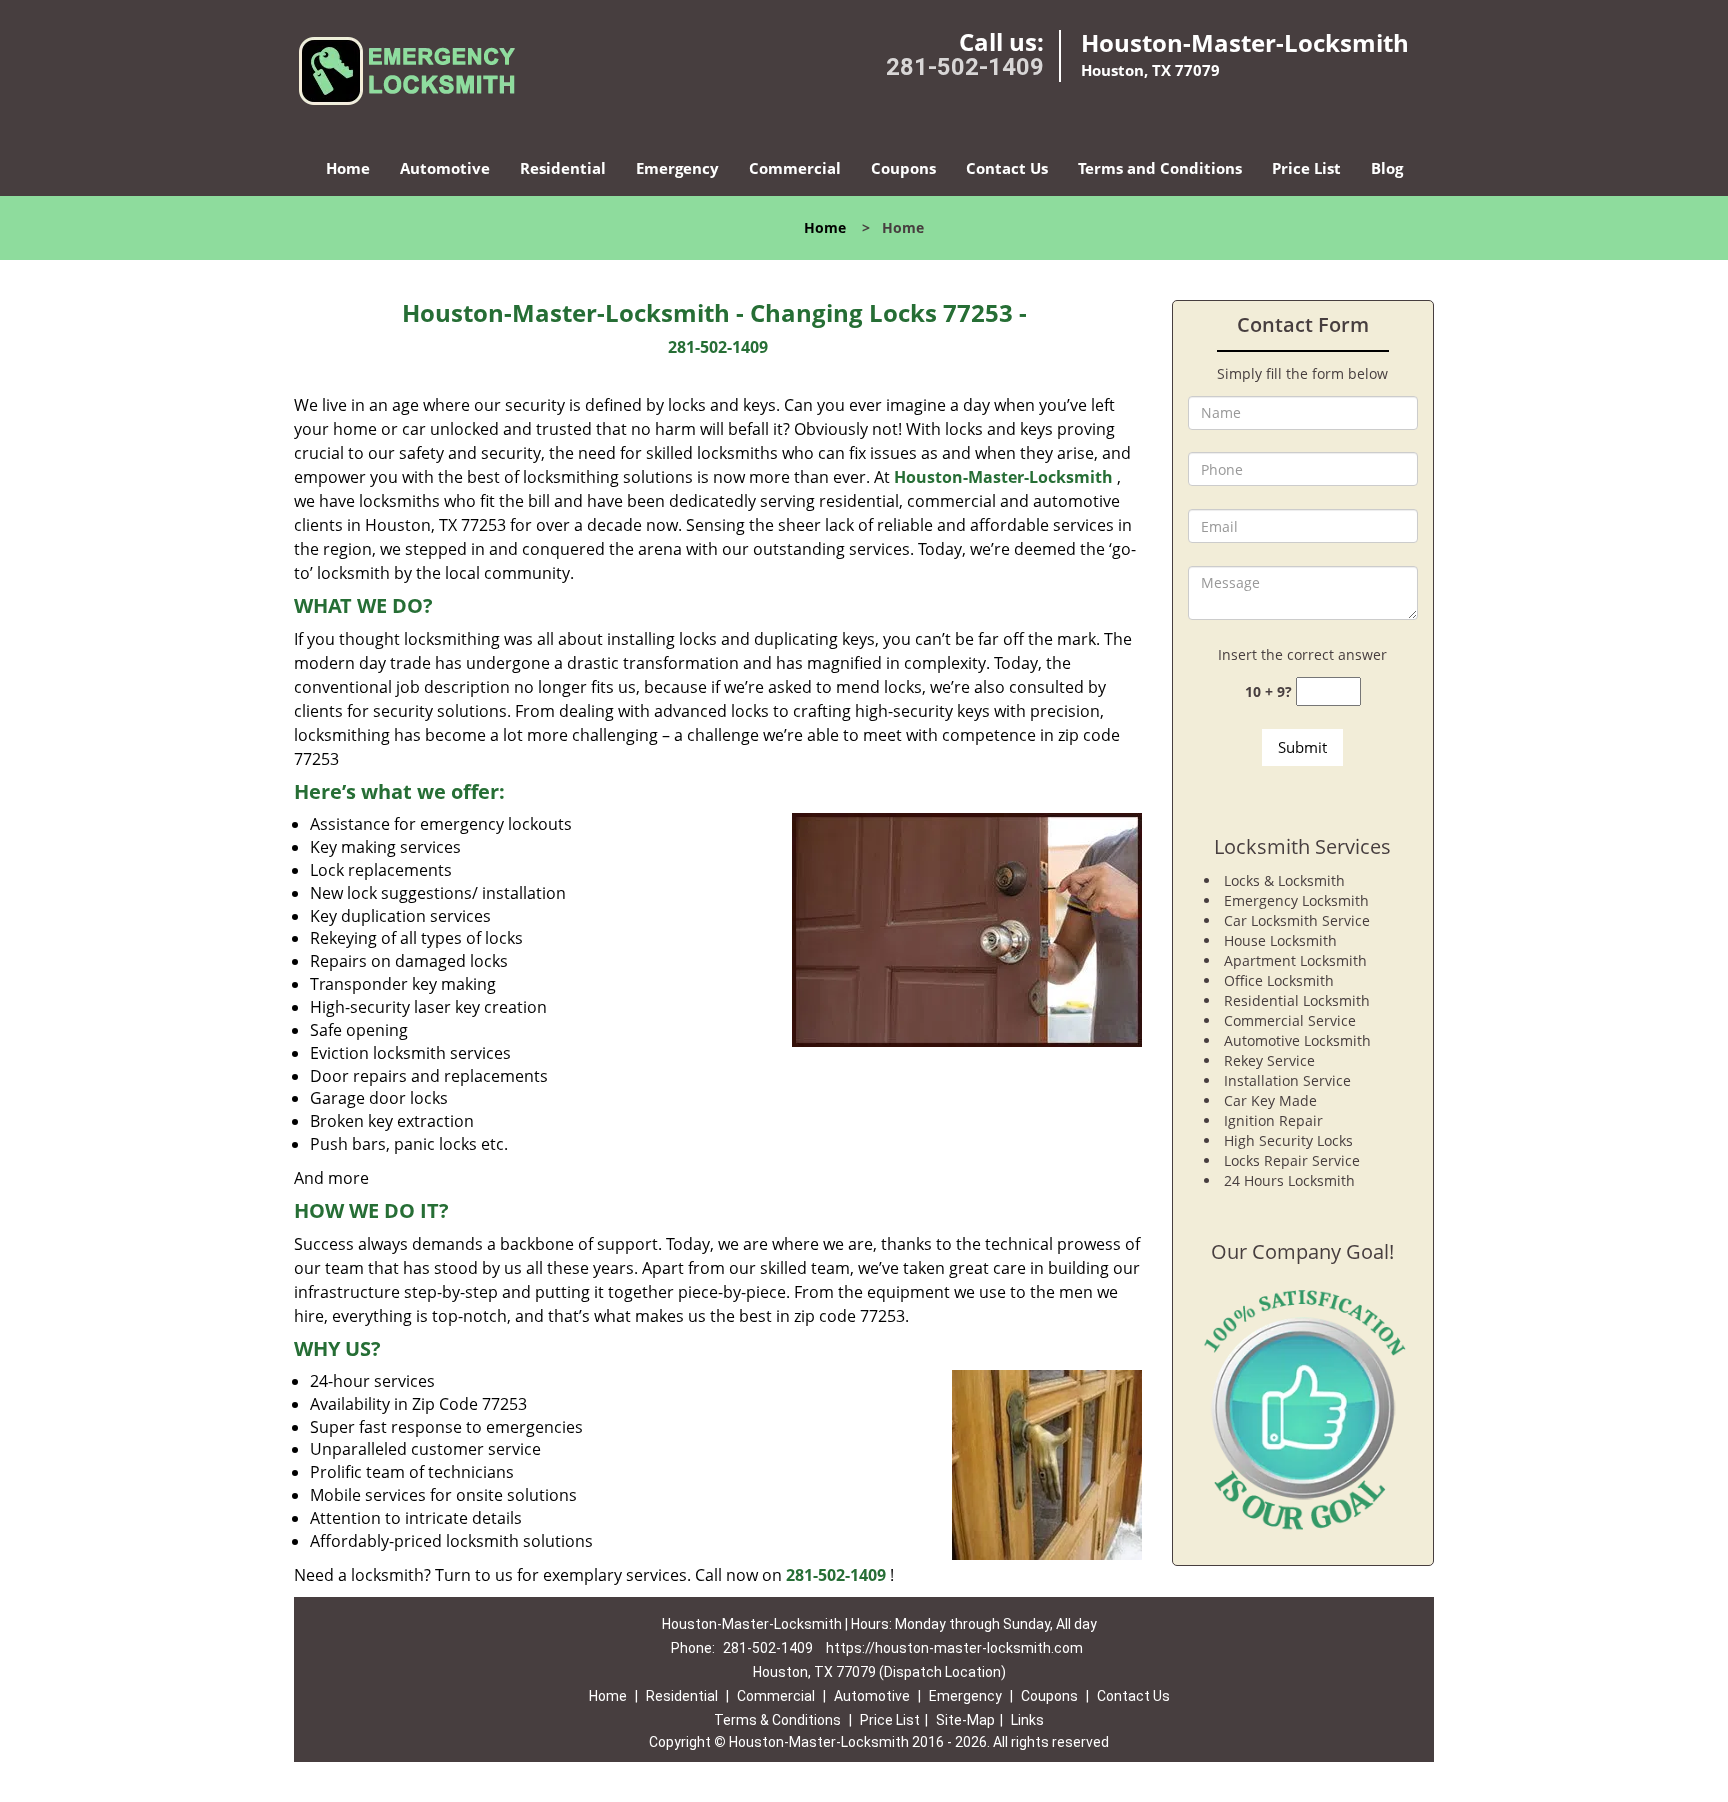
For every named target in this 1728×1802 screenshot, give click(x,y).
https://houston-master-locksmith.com (954, 1648)
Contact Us (1007, 168)
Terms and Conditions (1160, 168)
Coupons (903, 168)
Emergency (677, 168)
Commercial (795, 168)
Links (1027, 1720)
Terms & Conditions (777, 1720)
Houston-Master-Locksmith (1003, 477)
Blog (1387, 168)
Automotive (445, 168)
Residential (563, 168)
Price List (1306, 168)
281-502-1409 (965, 67)
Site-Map (965, 1720)
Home (348, 168)
